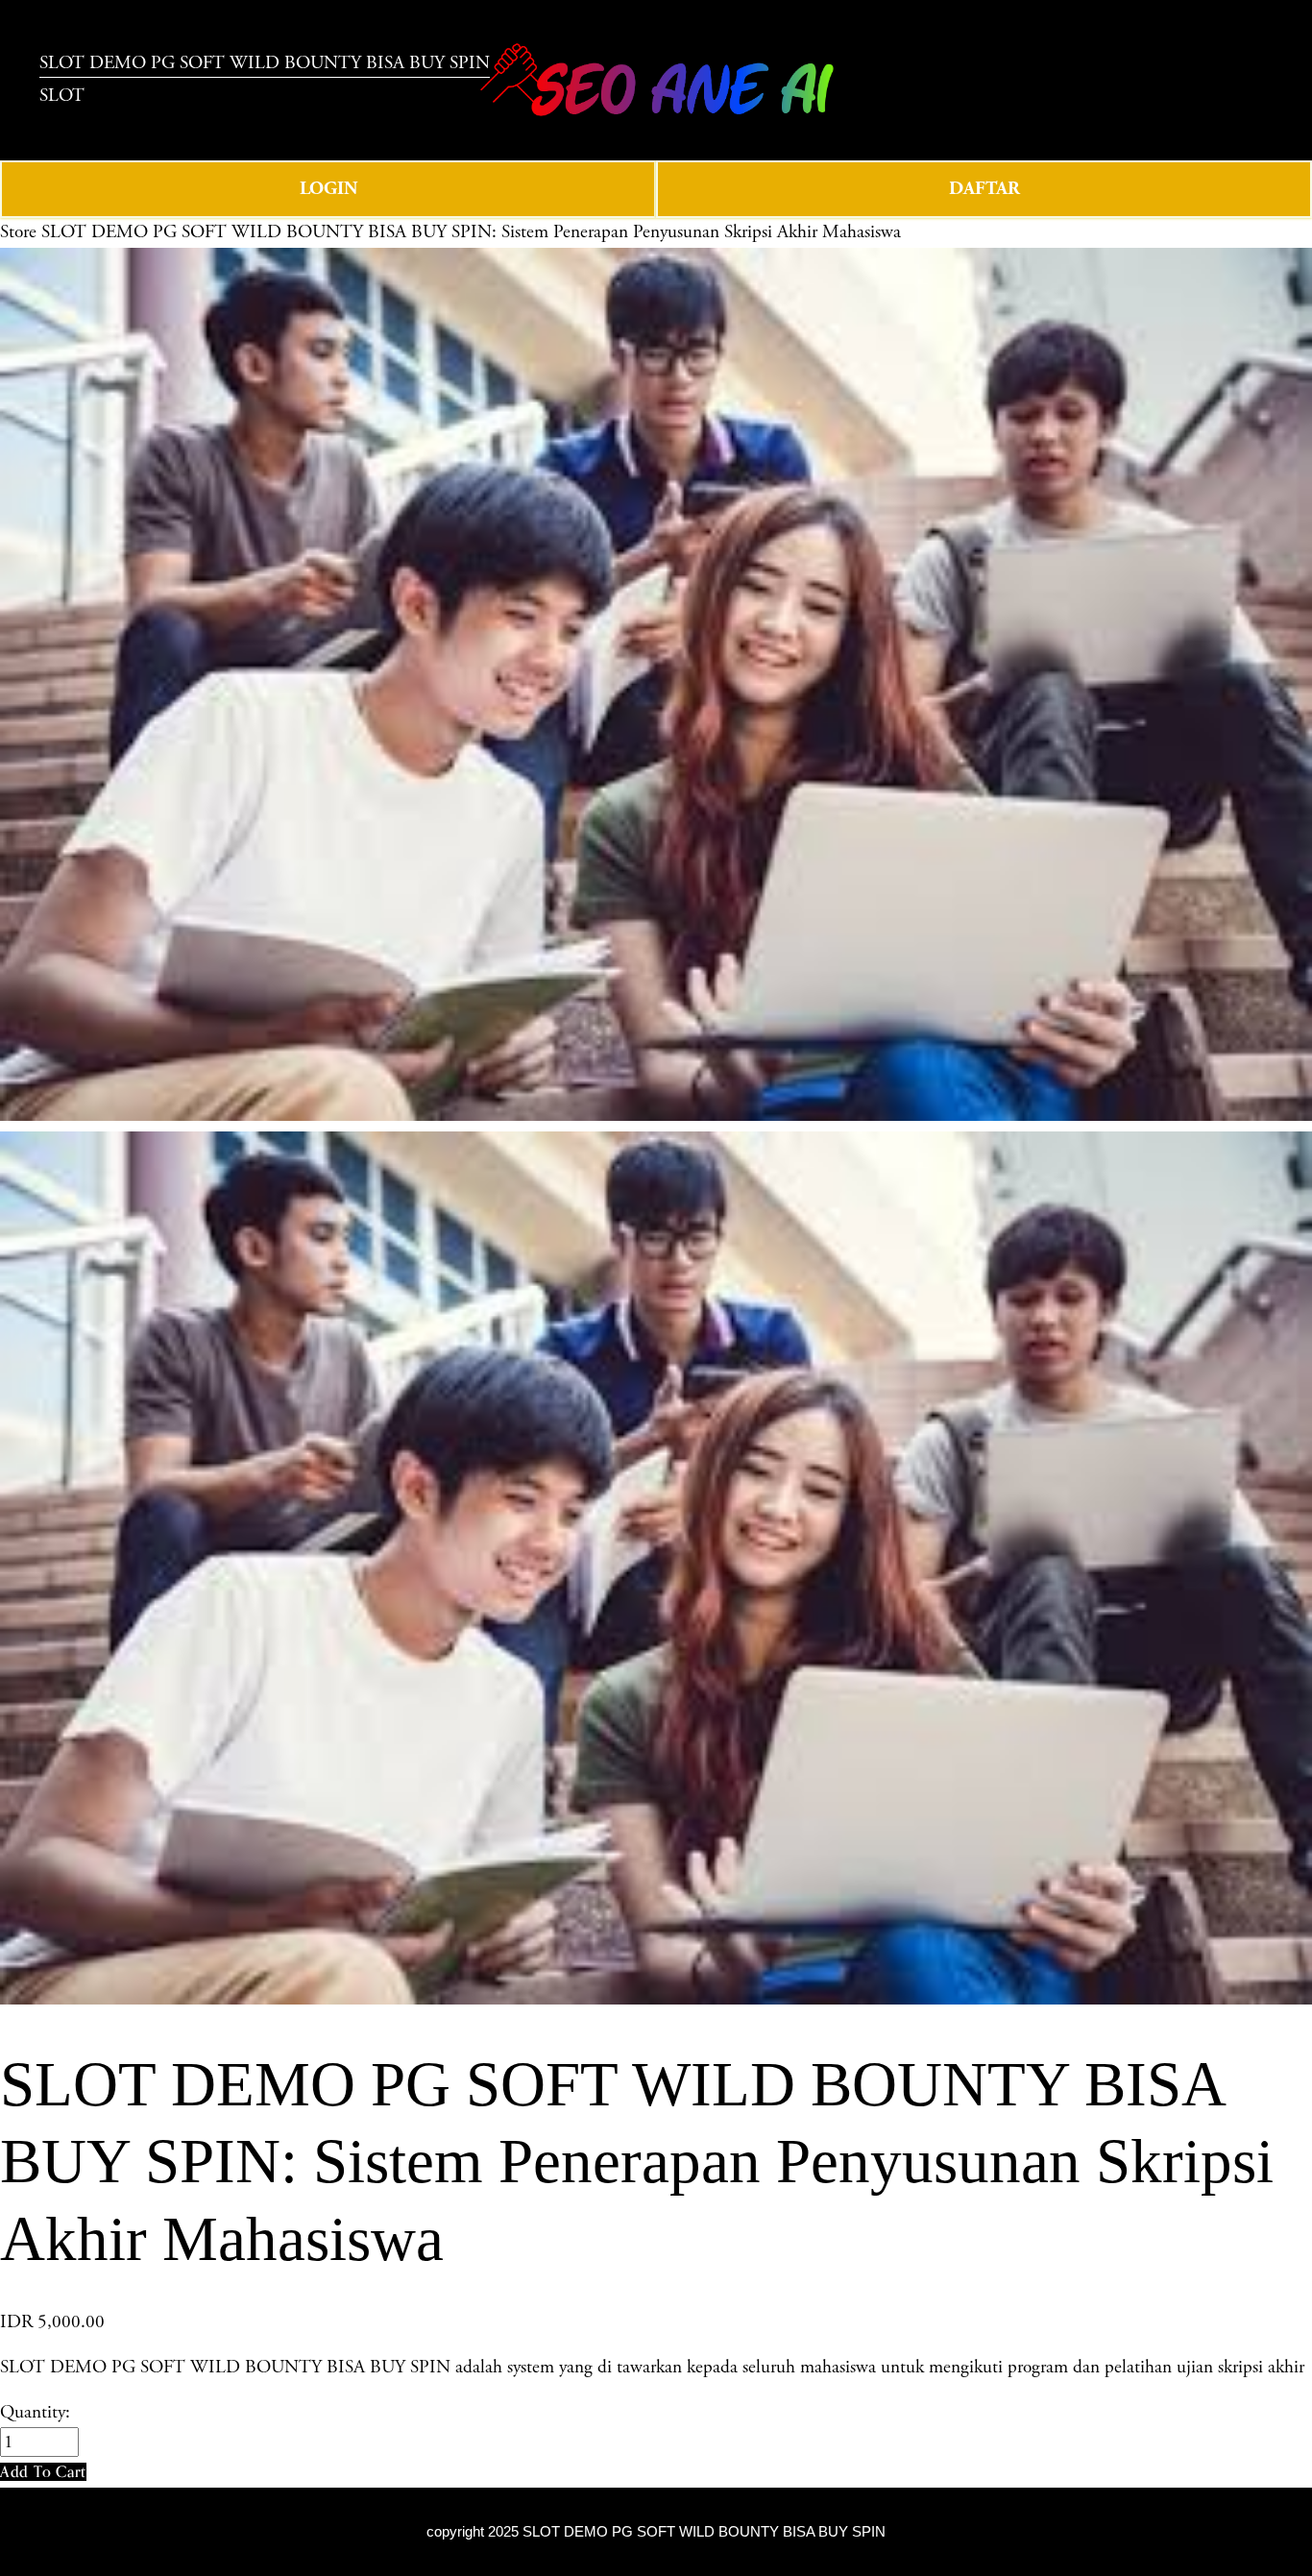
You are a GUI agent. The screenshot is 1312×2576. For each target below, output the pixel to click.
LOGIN (328, 189)
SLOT (62, 96)
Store (18, 232)
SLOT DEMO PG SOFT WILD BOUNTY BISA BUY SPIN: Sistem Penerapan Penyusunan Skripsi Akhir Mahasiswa (471, 232)
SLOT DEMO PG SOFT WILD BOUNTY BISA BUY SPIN (704, 2531)
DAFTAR (984, 189)
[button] (43, 2472)
